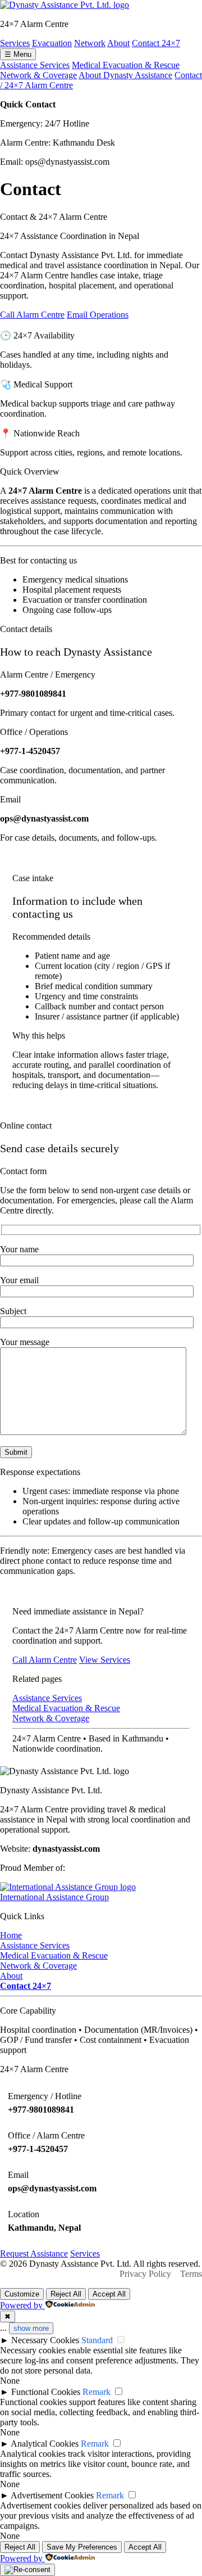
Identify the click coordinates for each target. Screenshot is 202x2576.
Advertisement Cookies (52, 2495)
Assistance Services (35, 65)
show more (31, 2328)
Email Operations (98, 315)
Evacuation (52, 43)
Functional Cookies (46, 2392)
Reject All (66, 2294)
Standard (97, 2340)
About (118, 43)
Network (90, 43)
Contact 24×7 (156, 43)
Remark (97, 2392)
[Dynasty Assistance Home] (65, 5)
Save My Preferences (82, 2547)
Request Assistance (34, 2254)
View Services (105, 1660)
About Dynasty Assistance (125, 75)
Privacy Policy (145, 2274)
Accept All (109, 2294)
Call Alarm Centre (32, 315)
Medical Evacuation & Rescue (126, 65)
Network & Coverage (38, 75)
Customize (22, 2294)
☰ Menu (18, 54)
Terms (191, 2274)
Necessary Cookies (45, 2340)
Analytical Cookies (45, 2444)
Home (11, 1935)
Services (15, 43)
